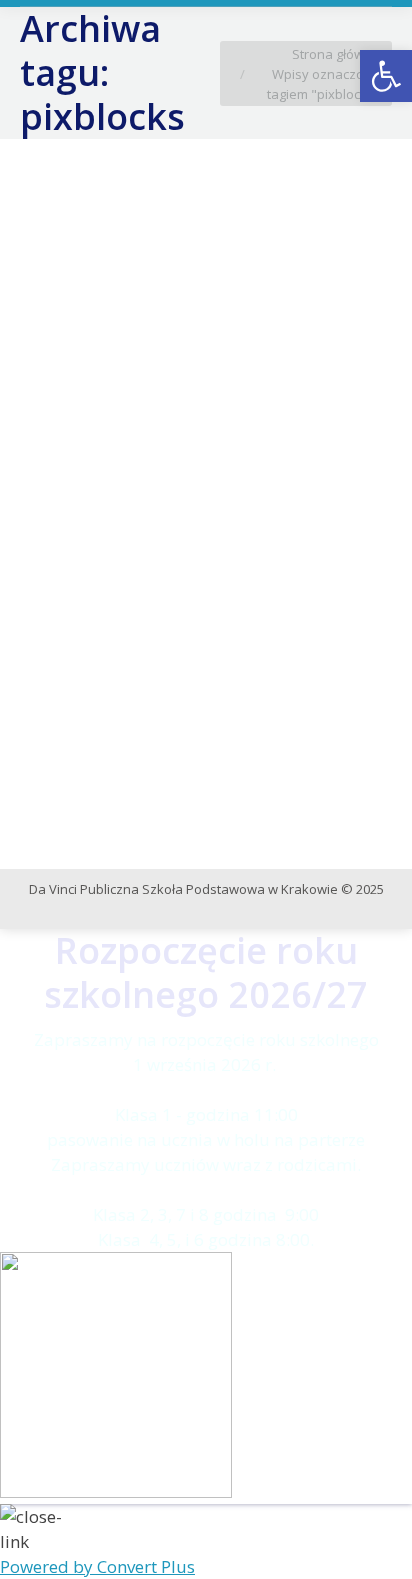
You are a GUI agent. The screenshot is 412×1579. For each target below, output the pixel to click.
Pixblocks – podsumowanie (162, 501)
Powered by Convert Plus (97, 1566)
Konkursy (149, 534)
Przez (270, 534)
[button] (386, 76)
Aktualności (79, 534)
